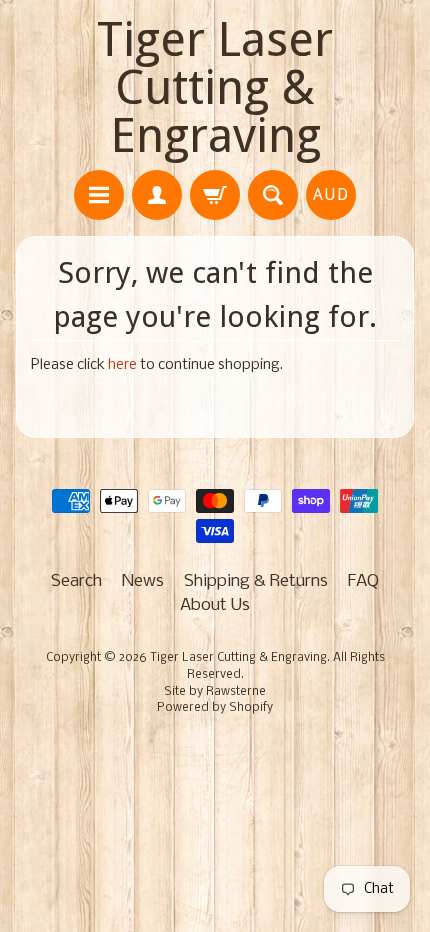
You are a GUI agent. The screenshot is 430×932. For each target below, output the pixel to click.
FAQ (363, 581)
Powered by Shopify (215, 708)
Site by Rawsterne (215, 692)
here (122, 365)
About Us (215, 605)
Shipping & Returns (256, 581)
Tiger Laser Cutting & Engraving (215, 87)
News (143, 581)
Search (76, 581)
